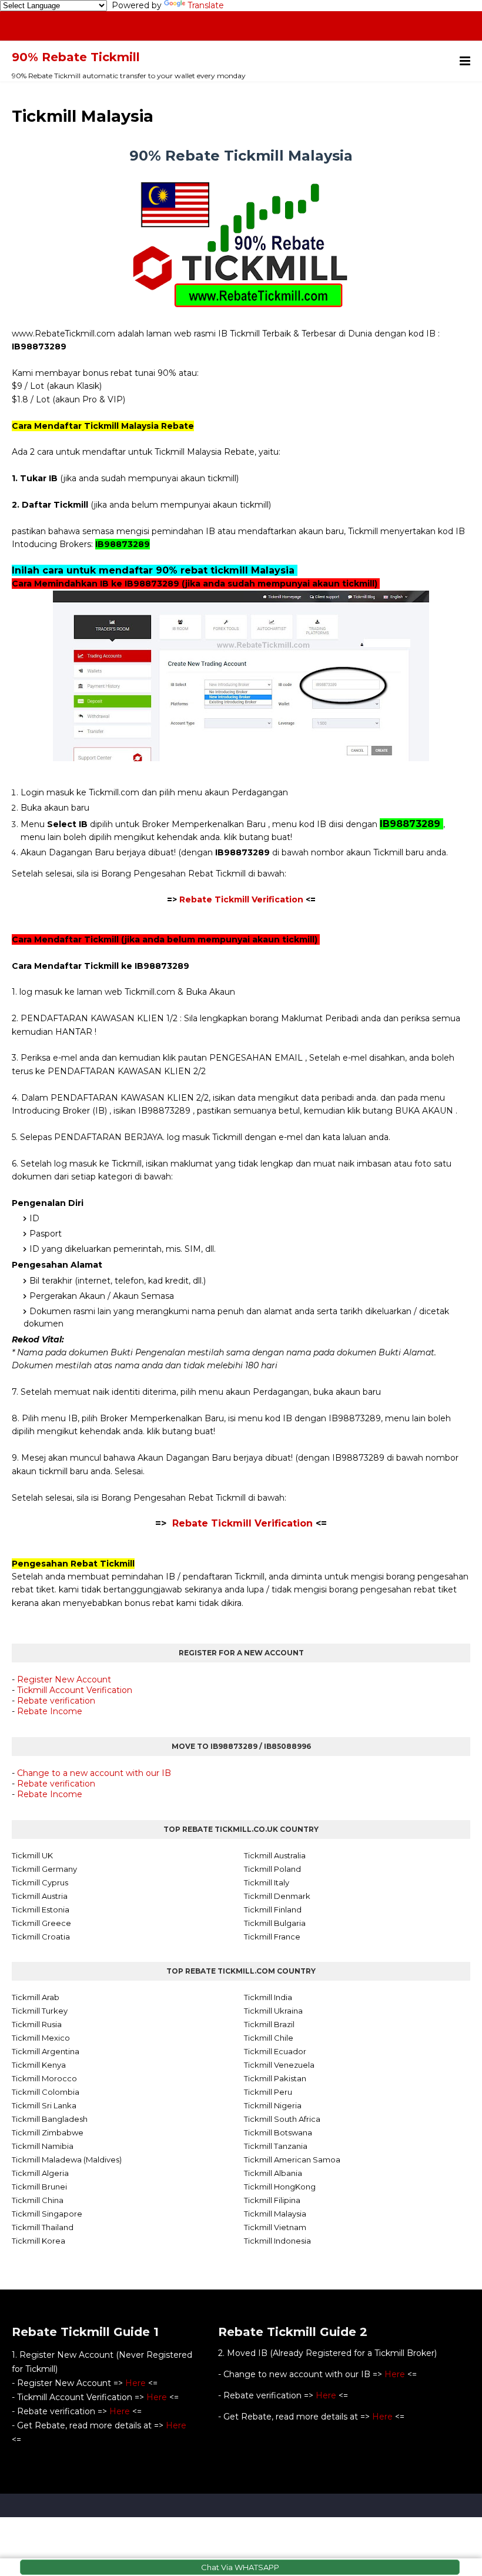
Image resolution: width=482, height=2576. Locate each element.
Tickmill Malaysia (275, 2214)
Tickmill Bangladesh (50, 2119)
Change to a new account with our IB (94, 1773)
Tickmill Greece (41, 1923)
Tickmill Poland (272, 1869)
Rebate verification (56, 1701)
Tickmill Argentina (46, 2051)
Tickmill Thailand (43, 2227)
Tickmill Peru (268, 2092)
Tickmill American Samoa (292, 2160)
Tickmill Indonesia (277, 2241)
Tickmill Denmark (277, 1896)
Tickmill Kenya (39, 2065)
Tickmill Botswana (278, 2132)
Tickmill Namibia (43, 2146)
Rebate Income (50, 1711)
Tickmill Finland (273, 1909)
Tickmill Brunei (39, 2187)
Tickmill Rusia (37, 2024)
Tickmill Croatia (41, 1937)
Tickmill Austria (40, 1896)
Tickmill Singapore (47, 2214)
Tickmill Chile (269, 2038)
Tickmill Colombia (46, 2092)
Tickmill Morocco (44, 2078)
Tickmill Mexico (41, 2038)
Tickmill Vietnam (275, 2227)
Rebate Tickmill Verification (241, 899)
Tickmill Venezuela (279, 2065)
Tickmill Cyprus (40, 1882)
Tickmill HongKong (280, 2187)
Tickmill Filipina (272, 2200)
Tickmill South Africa (282, 2119)
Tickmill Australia (275, 1855)
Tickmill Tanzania (276, 2146)
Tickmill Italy (267, 1882)
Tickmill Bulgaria (275, 1923)
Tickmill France (272, 1937)
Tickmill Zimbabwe (48, 2132)
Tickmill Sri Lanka (44, 2105)
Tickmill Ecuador (275, 2051)
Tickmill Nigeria (273, 2105)
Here (135, 2383)
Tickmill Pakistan (275, 2078)
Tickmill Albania (273, 2173)
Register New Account (64, 1679)
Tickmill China (38, 2200)
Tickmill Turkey (40, 2011)
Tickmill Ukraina (273, 2011)
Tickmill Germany (44, 1869)
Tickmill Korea (39, 2241)
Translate (206, 5)
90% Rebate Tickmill (76, 57)
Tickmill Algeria (40, 2173)
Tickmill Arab (36, 1997)
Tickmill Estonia (41, 1909)
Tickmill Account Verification (75, 1690)
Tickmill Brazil (269, 2024)
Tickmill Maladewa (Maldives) (67, 2160)
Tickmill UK (32, 1855)
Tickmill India (268, 1997)
